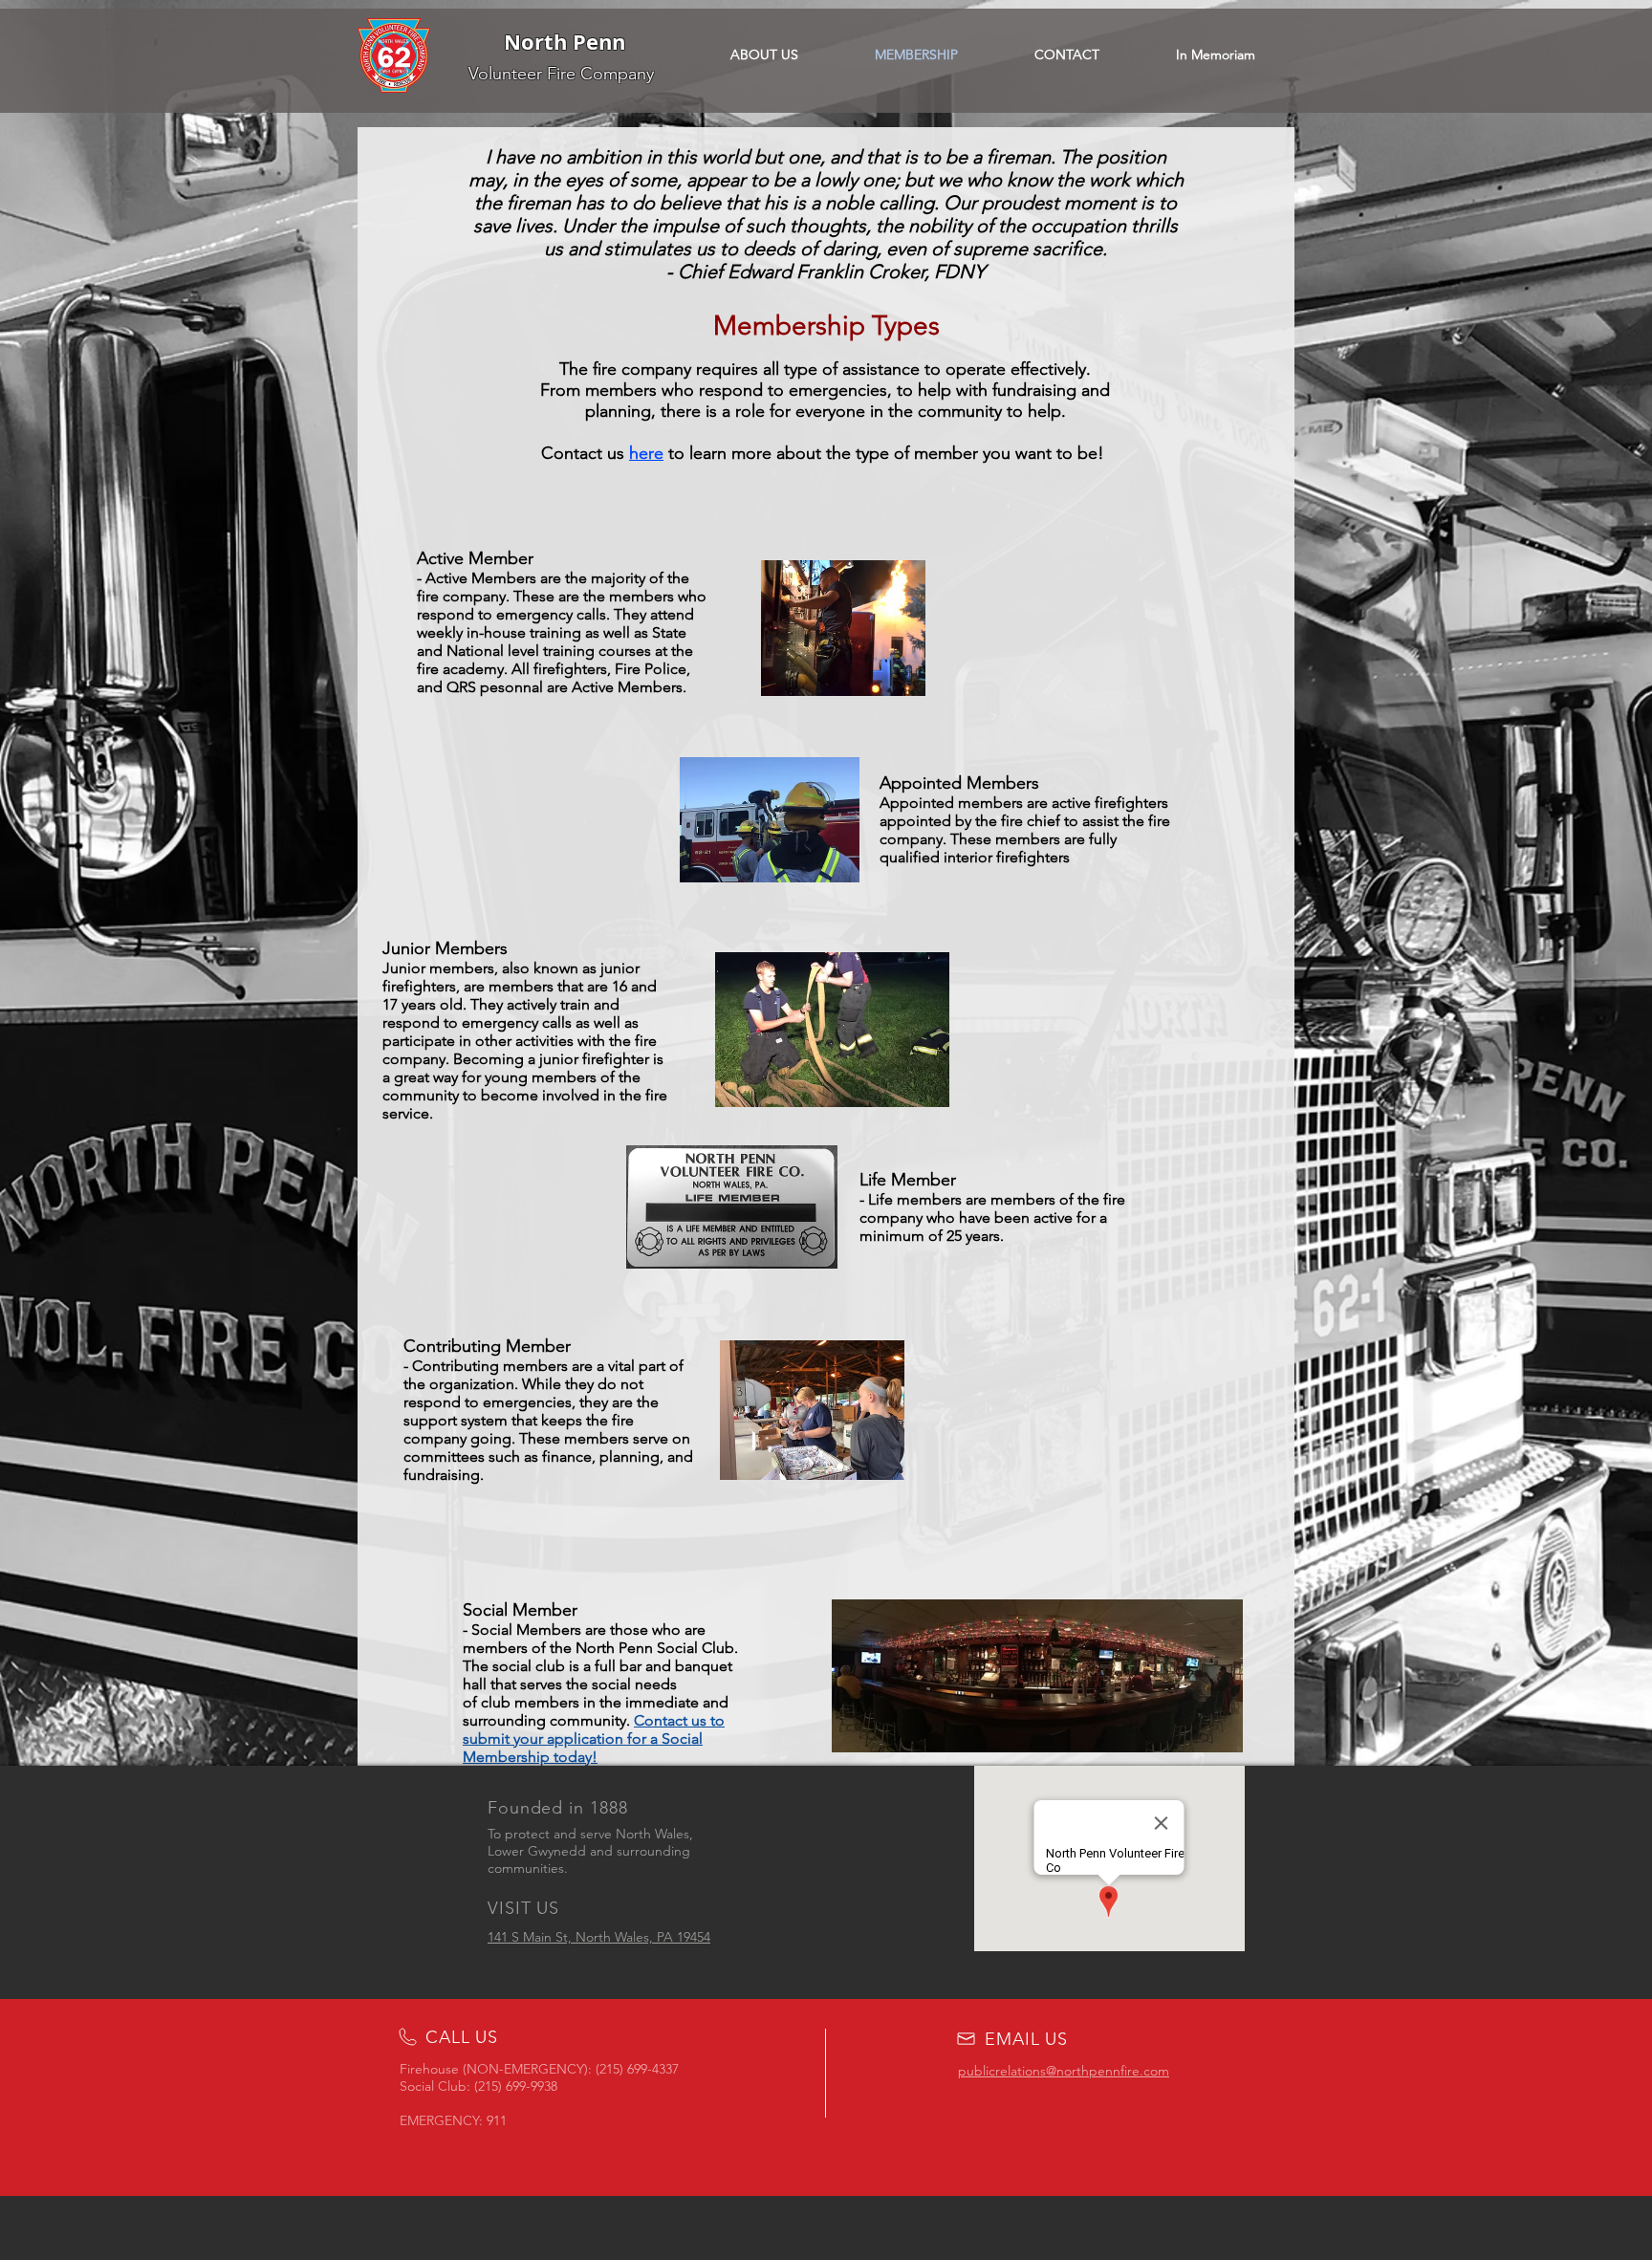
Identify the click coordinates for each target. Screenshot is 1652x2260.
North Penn (565, 42)
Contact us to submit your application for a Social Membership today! (594, 1738)
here (646, 453)
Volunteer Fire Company (561, 74)
